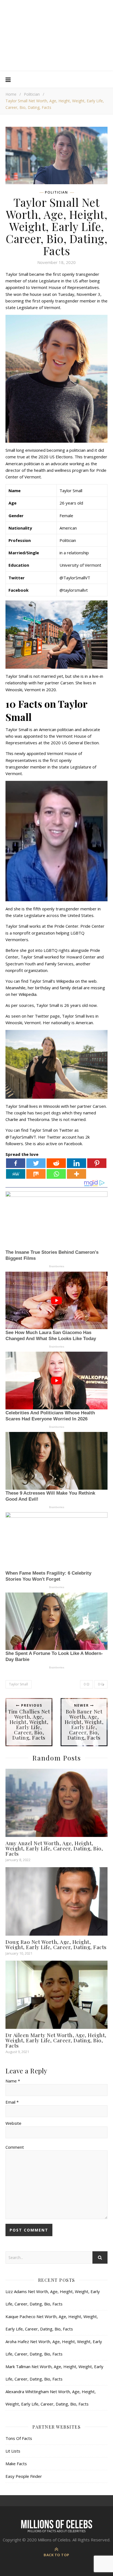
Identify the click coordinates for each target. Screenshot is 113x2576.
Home (11, 94)
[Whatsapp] (56, 1174)
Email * (12, 2102)
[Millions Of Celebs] (56, 36)
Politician (32, 94)
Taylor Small (19, 1684)
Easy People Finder (24, 2476)
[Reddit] (56, 1163)
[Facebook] (16, 1163)
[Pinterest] (97, 1163)
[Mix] (36, 1174)
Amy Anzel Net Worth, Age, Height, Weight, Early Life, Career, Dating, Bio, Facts (54, 1848)
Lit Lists (13, 2451)
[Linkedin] (77, 1163)
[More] (77, 1174)
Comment (15, 2147)
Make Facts (16, 2464)
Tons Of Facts (19, 2438)
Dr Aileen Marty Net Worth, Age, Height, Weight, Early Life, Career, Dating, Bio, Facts (56, 2040)
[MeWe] (16, 1174)
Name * (13, 2081)
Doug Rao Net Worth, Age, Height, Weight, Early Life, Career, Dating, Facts (56, 1944)
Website (13, 2123)
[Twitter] (36, 1163)
